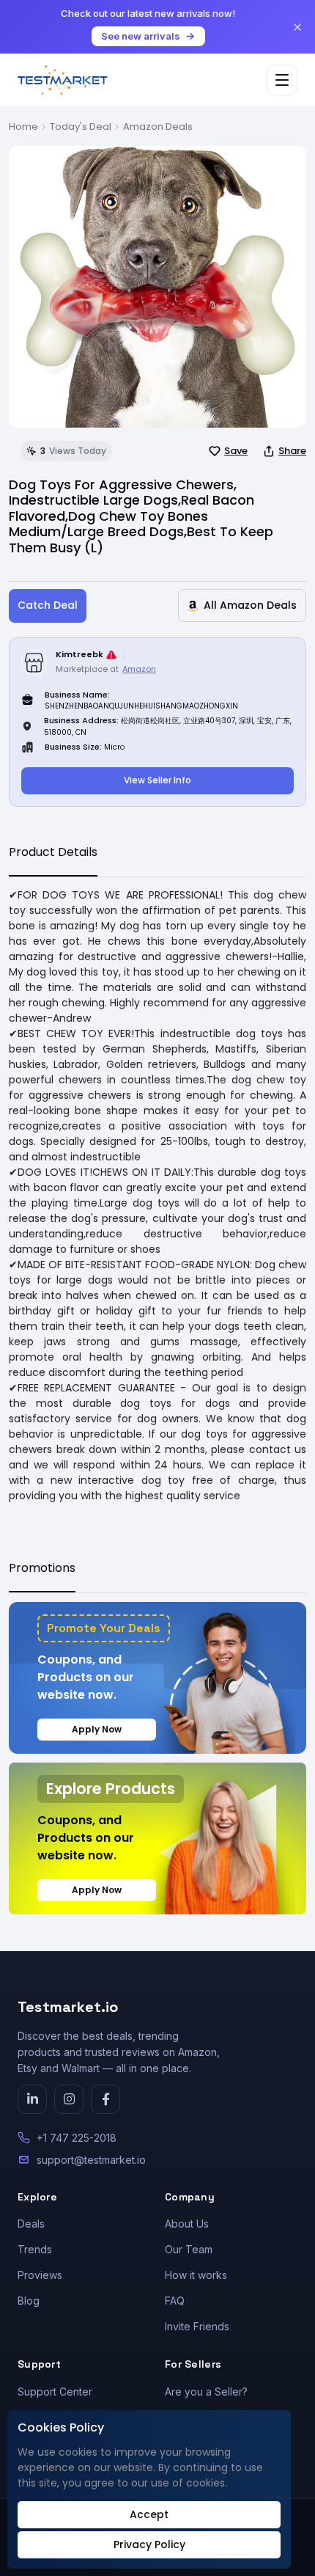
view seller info (157, 780)
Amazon (139, 669)
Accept (149, 2514)
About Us (187, 2224)
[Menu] (282, 80)
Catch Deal (48, 605)
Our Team (189, 2249)
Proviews (40, 2275)
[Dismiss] (297, 27)
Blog (29, 2301)
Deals (31, 2224)
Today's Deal (81, 127)
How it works (196, 2275)
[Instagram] (69, 2099)
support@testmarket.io (91, 2160)
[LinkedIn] (32, 2099)
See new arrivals (141, 36)
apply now (97, 1729)
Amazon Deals (158, 127)
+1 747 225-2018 (77, 2138)
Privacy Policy (149, 2544)
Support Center (55, 2392)
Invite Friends (197, 2326)
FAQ (175, 2301)
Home (23, 127)
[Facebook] (105, 2099)
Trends (35, 2249)
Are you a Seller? (206, 2392)
